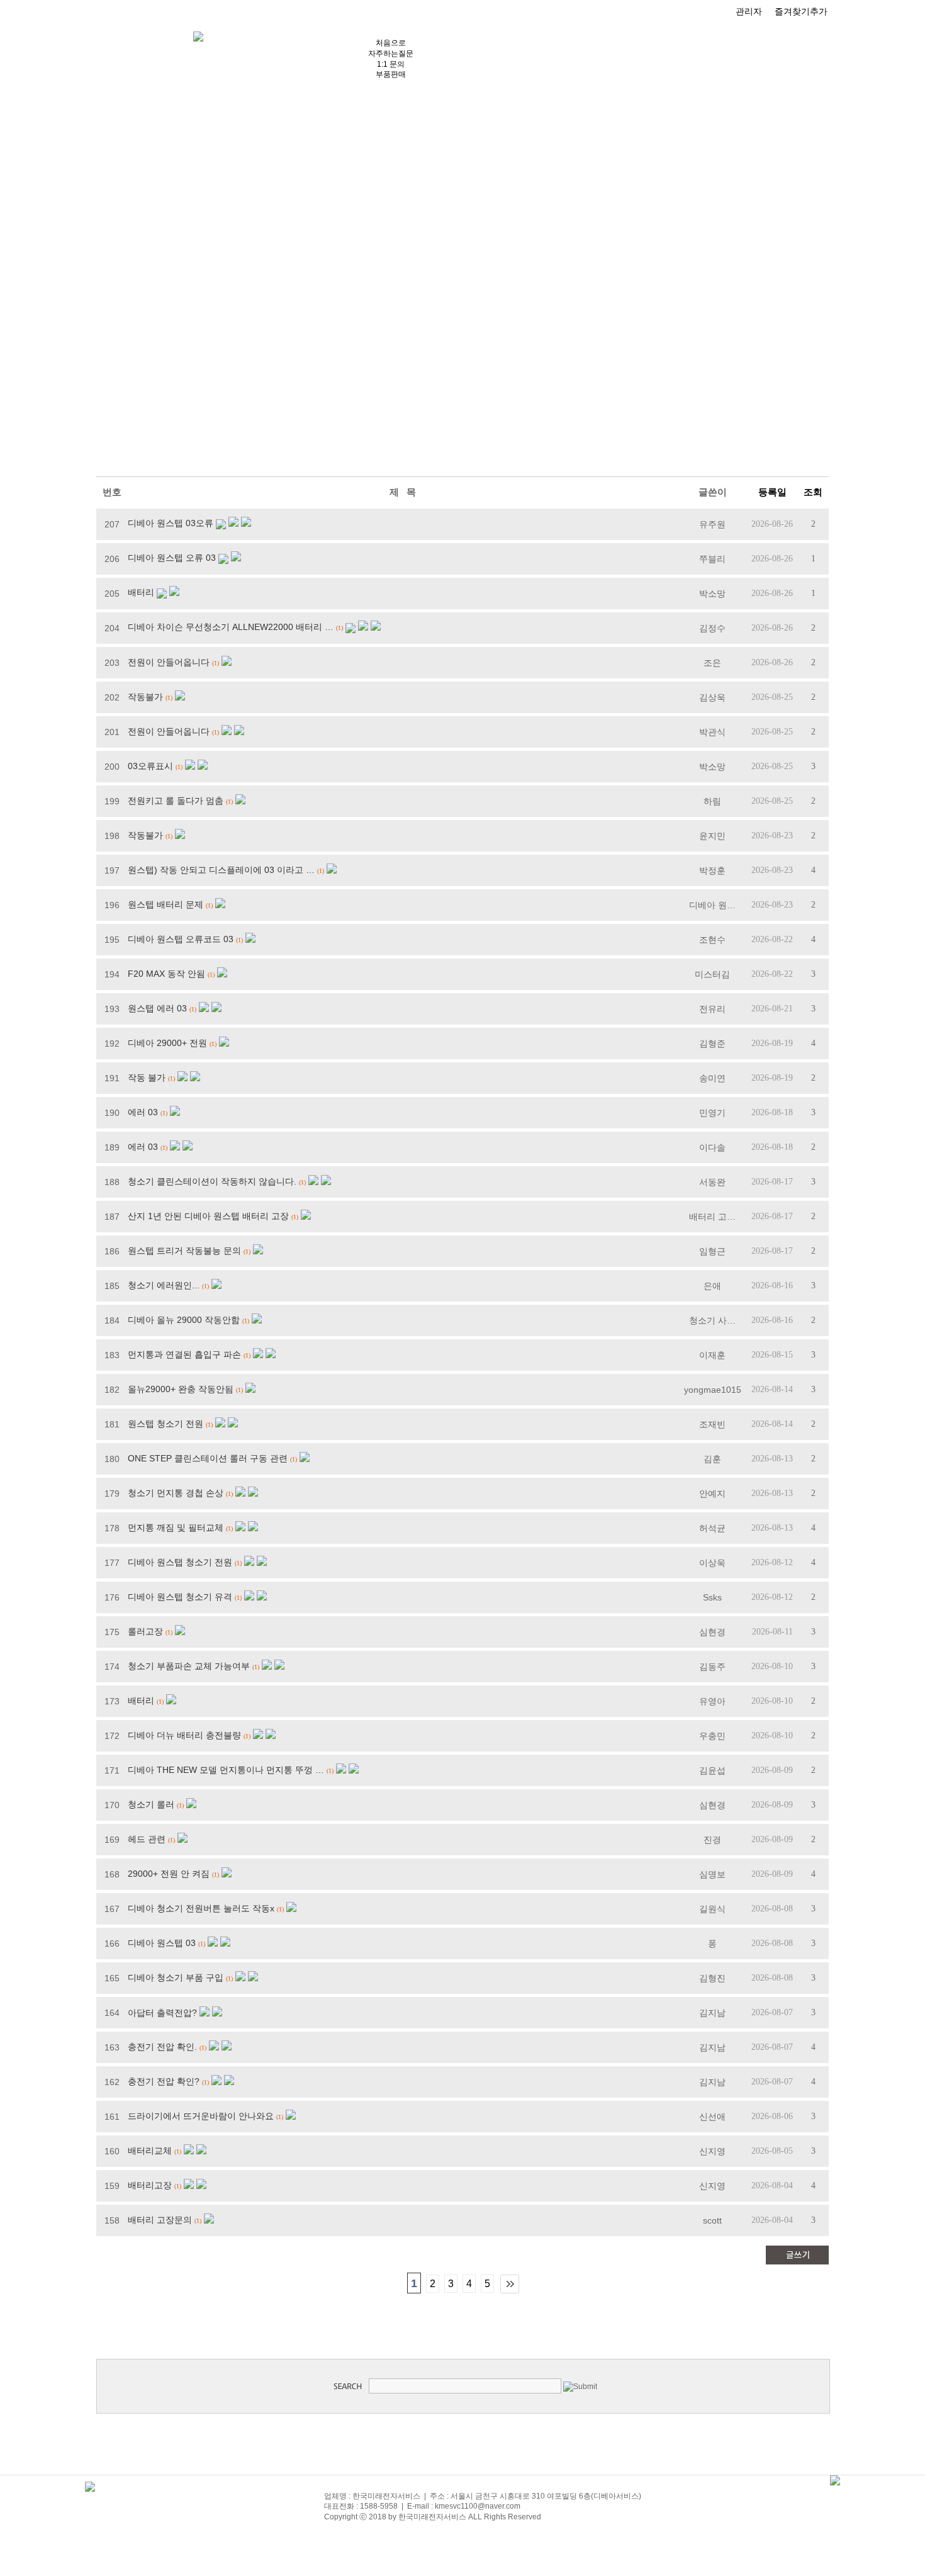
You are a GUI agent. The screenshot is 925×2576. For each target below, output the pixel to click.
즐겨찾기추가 (801, 11)
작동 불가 (147, 1077)
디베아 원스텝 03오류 (171, 523)
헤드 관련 (147, 1839)
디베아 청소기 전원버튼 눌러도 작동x (201, 1908)
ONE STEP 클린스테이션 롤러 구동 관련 (208, 1458)
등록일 (772, 492)
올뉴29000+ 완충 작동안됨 (181, 1389)
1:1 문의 (391, 64)
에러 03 (143, 1112)
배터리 (141, 592)
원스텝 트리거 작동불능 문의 (184, 1251)
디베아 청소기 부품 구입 (176, 1977)
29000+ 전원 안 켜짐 (169, 1874)
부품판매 (391, 74)
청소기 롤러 (151, 1804)
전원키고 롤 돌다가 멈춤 (176, 801)
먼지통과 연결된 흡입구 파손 (184, 1354)
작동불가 (145, 697)
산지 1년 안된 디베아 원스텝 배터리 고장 (208, 1216)
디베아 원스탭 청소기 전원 (180, 1562)
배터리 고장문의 (160, 2220)
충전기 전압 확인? (164, 2081)
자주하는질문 (391, 53)
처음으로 (391, 43)
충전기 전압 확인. (162, 2047)
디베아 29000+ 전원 (167, 1043)
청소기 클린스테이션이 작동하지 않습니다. (212, 1181)
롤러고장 (145, 1631)
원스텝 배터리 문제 (165, 904)
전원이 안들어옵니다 (169, 662)
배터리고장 (150, 2185)
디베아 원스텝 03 (162, 1943)
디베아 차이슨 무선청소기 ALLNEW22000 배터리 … (231, 627)
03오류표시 (150, 766)
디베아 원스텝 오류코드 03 (181, 939)
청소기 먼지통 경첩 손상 (176, 1493)
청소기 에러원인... (164, 1285)
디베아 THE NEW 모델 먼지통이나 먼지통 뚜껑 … (226, 1770)
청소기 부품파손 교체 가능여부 (189, 1666)
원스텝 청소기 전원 (165, 1424)
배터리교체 (150, 2151)
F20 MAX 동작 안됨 (166, 974)
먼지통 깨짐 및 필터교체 (176, 1527)
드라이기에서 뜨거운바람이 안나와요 (201, 2116)
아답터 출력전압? (162, 2013)
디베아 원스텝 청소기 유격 (180, 1597)
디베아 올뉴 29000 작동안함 (184, 1320)
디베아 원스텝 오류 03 (172, 558)
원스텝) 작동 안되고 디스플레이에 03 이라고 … (221, 870)
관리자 (749, 11)
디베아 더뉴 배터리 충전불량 (184, 1735)
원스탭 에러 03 (157, 1008)
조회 (813, 492)
